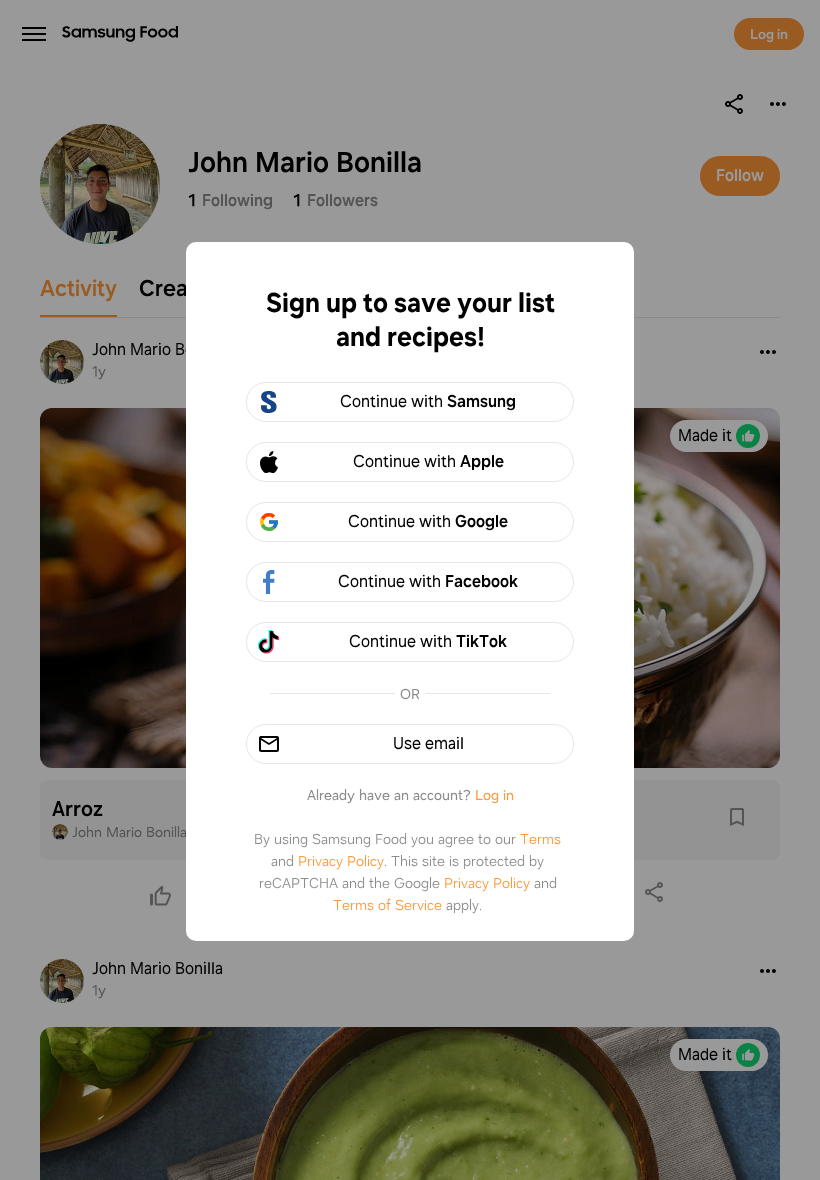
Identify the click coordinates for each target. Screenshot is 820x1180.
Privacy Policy (341, 861)
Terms (540, 839)
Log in (494, 795)
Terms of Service (387, 905)
